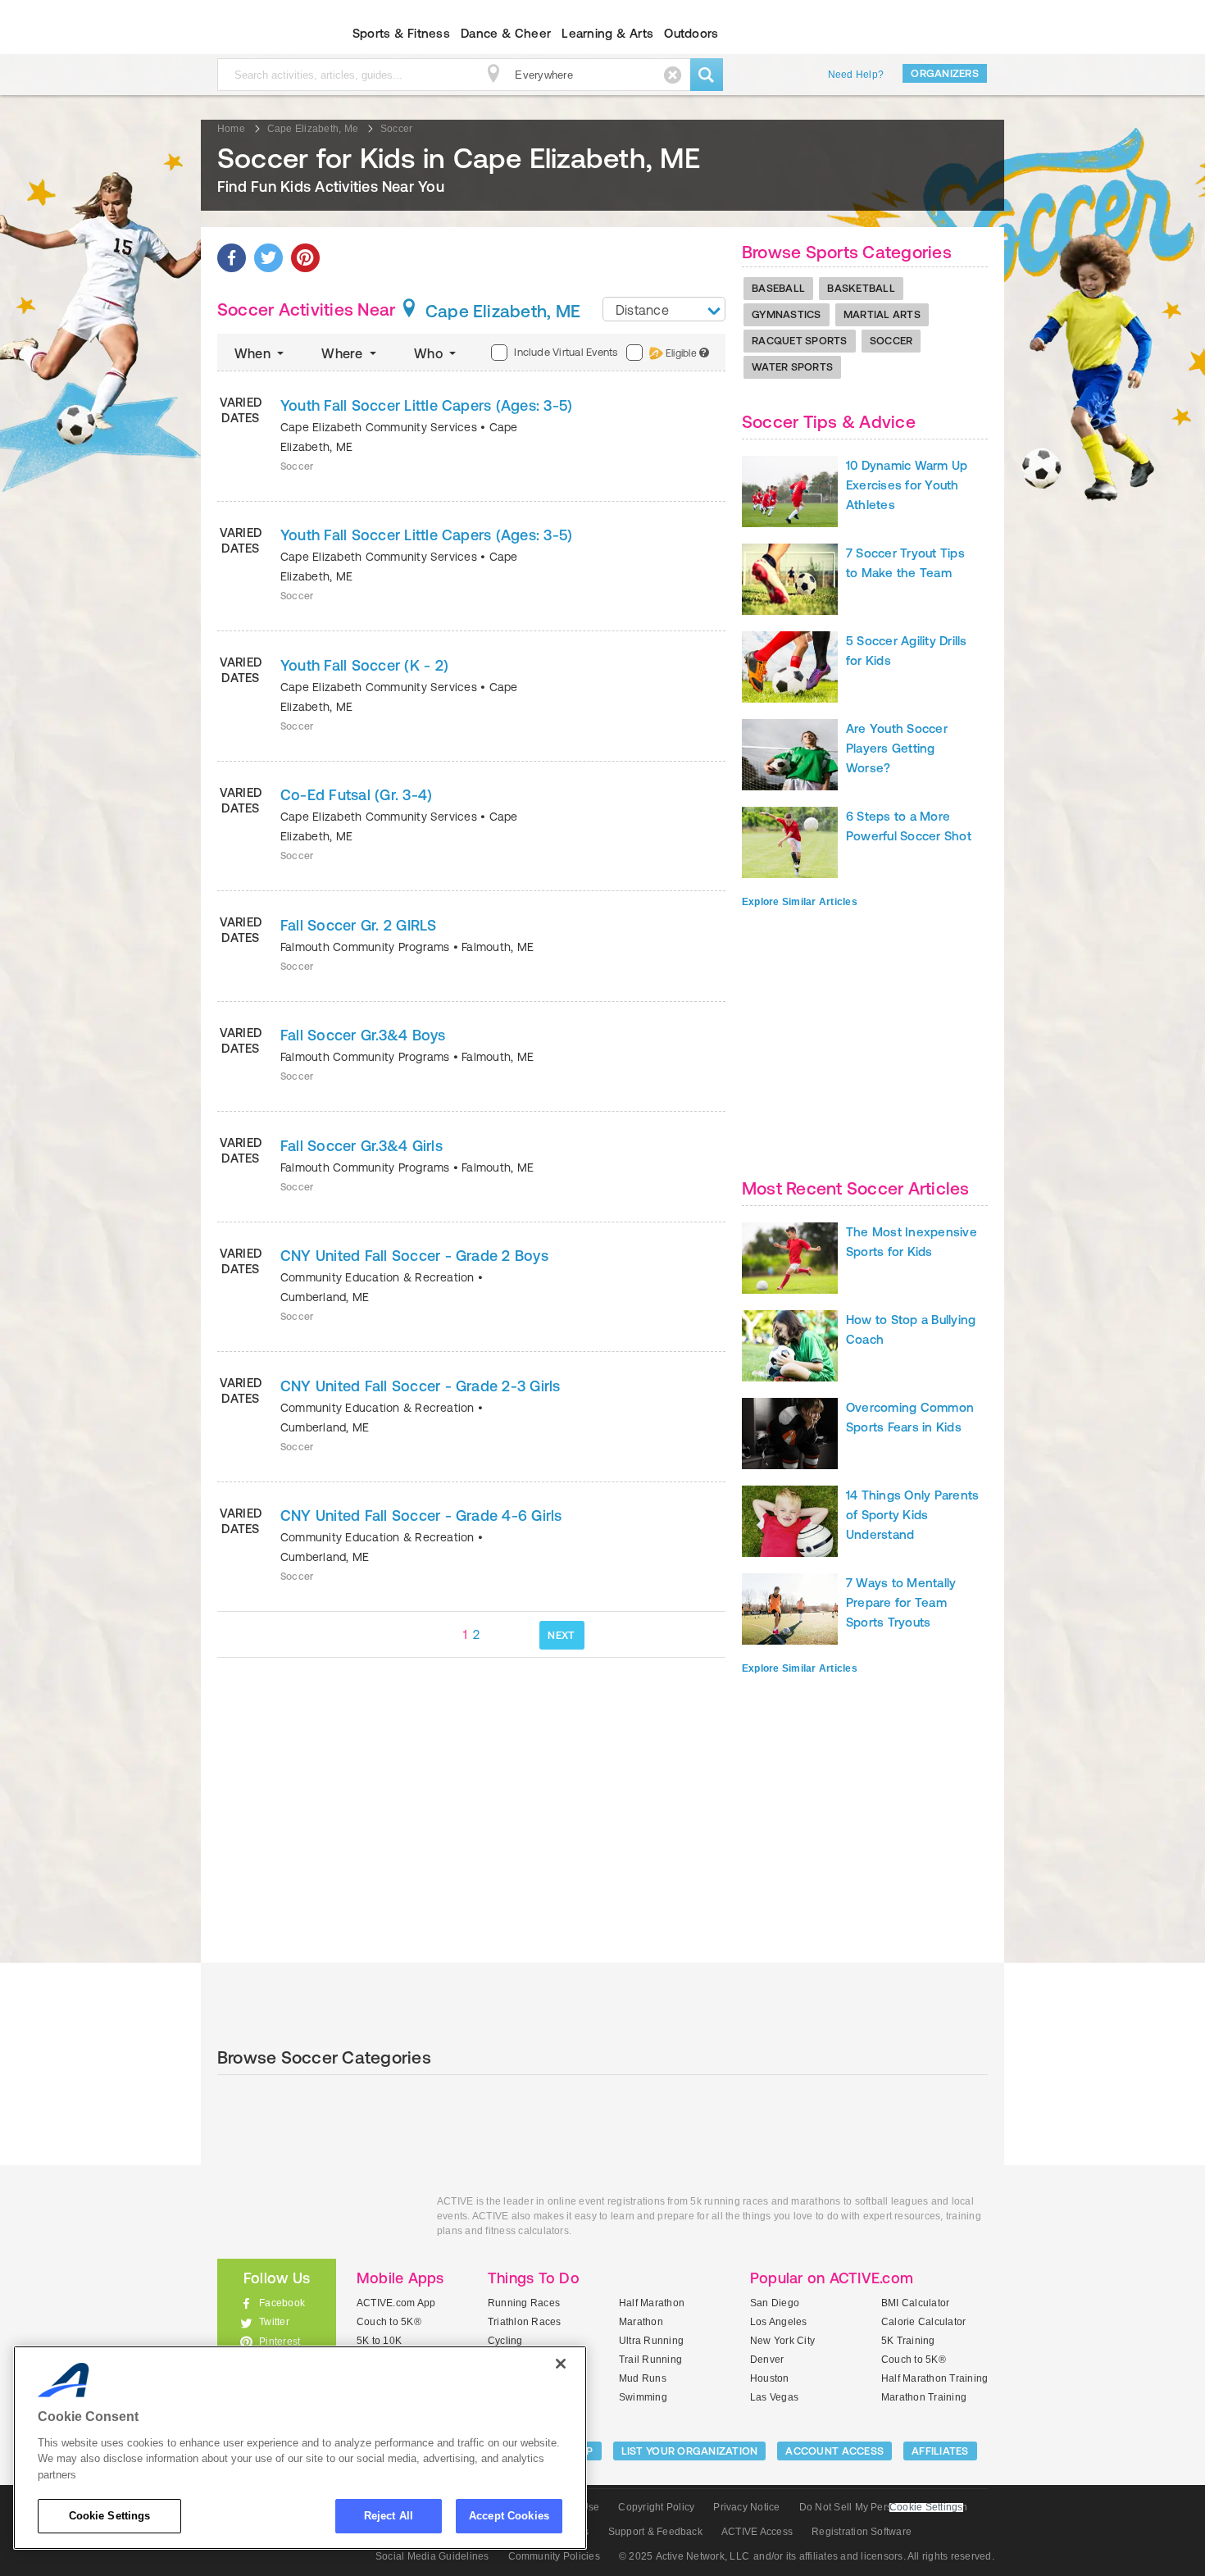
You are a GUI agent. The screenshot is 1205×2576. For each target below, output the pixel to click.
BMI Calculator (915, 2303)
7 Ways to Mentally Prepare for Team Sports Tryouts (901, 1602)
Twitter (274, 2322)
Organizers (945, 73)
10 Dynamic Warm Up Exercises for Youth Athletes (907, 485)
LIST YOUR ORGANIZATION (690, 2451)
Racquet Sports (800, 341)
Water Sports (792, 367)
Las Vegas (774, 2397)
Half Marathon (652, 2303)
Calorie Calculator (923, 2322)
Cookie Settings (110, 2516)
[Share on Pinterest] (305, 258)
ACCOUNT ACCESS (834, 2451)
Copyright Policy (656, 2507)
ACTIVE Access (757, 2532)
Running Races (524, 2303)
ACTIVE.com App (396, 2303)
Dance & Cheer (506, 33)
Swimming (643, 2397)
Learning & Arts (607, 33)
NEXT (561, 1635)
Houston (770, 2378)
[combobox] (664, 309)
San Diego (775, 2303)
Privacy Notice (746, 2507)
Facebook (282, 2303)
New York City (782, 2341)
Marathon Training (924, 2397)
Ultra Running (651, 2341)
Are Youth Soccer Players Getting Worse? (897, 748)
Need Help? (856, 75)
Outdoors (691, 33)
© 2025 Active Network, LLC (684, 2556)
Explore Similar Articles (800, 902)
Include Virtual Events (566, 352)
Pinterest (280, 2342)
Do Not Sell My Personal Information (883, 2507)
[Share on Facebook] (232, 258)
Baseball (778, 288)
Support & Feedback (655, 2532)
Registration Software (862, 2532)
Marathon (641, 2322)
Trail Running (650, 2360)
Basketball (861, 288)
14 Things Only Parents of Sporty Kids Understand (912, 1515)
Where (343, 353)
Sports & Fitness (401, 33)
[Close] (561, 2364)
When (254, 353)
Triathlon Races (525, 2322)
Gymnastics (787, 314)
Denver (767, 2360)
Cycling (505, 2341)
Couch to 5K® (389, 2322)
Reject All (389, 2516)
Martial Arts (882, 314)
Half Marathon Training (934, 2378)
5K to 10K (379, 2341)
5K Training (908, 2341)
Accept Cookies (509, 2516)
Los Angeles (779, 2322)
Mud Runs (643, 2378)
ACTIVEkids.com (263, 34)
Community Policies (554, 2556)
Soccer (891, 341)
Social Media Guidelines (432, 2556)
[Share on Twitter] (268, 258)
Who (430, 353)
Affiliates (940, 2451)
